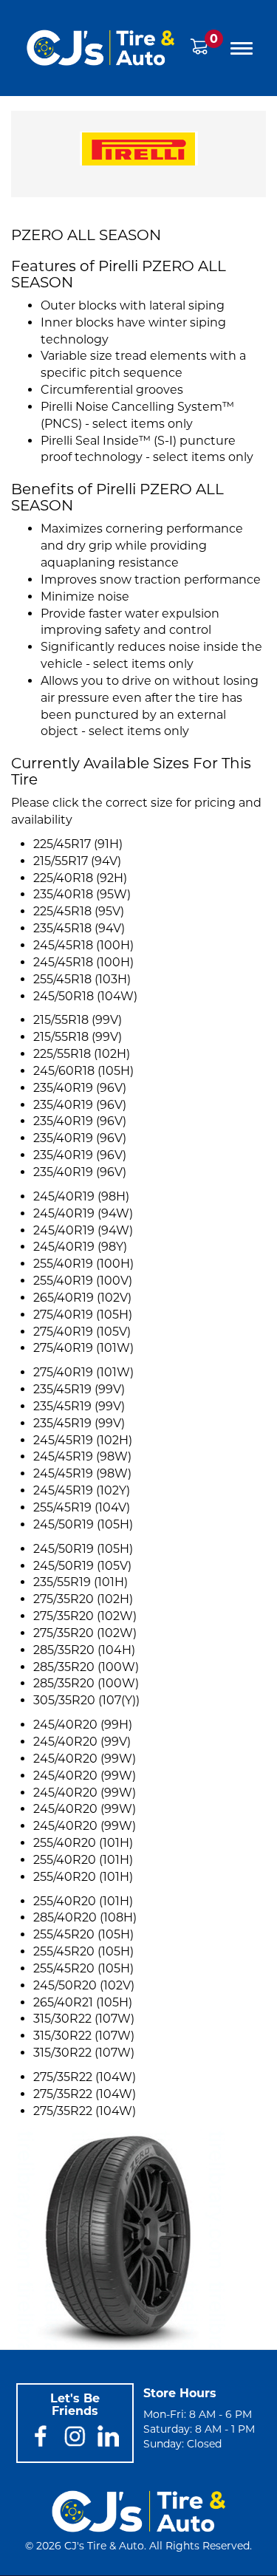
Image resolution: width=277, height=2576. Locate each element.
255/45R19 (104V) (82, 1507)
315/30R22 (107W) (84, 2019)
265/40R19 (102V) (82, 1298)
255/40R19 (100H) (83, 1264)
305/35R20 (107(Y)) (86, 1700)
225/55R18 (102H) (82, 1054)
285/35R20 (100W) (86, 1667)
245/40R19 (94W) (83, 1213)
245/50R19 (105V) (82, 1566)
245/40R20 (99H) (83, 1725)
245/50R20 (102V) (84, 1985)
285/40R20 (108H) (85, 1917)
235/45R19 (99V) (79, 1389)
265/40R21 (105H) (83, 2002)
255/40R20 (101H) (83, 1843)
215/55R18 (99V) (78, 1020)
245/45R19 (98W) (82, 1456)
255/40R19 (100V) (83, 1281)
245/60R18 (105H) (83, 1071)
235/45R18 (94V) (79, 928)
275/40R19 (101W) (83, 1348)
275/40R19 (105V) (82, 1332)
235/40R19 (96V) (80, 1088)
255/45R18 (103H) (82, 979)
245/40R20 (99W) (85, 1759)
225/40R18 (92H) (80, 878)
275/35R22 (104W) (85, 2077)
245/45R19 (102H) (83, 1440)
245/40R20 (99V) (82, 1742)
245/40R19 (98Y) (80, 1247)
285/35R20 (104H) (84, 1650)
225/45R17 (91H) (78, 844)
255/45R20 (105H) (83, 1934)
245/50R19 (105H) (83, 1524)
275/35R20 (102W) (85, 1616)
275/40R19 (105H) (83, 1315)
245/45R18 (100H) (83, 945)
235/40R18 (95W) (82, 894)
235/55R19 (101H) (81, 1582)
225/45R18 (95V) (79, 911)
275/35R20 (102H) (83, 1599)
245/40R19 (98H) (81, 1196)
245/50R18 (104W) (85, 996)
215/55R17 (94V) (77, 861)
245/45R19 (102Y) (82, 1490)
